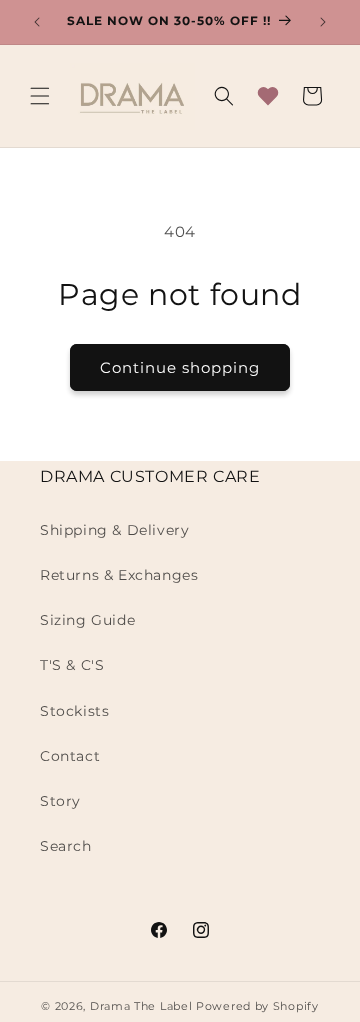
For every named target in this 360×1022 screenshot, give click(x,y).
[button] (40, 96)
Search (66, 846)
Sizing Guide (87, 620)
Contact (70, 756)
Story (60, 801)
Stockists (74, 711)
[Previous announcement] (37, 22)
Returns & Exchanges (119, 575)
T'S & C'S (72, 665)
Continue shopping (180, 367)
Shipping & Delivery (114, 530)
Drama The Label (143, 1006)
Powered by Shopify (257, 1006)
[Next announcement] (323, 22)
